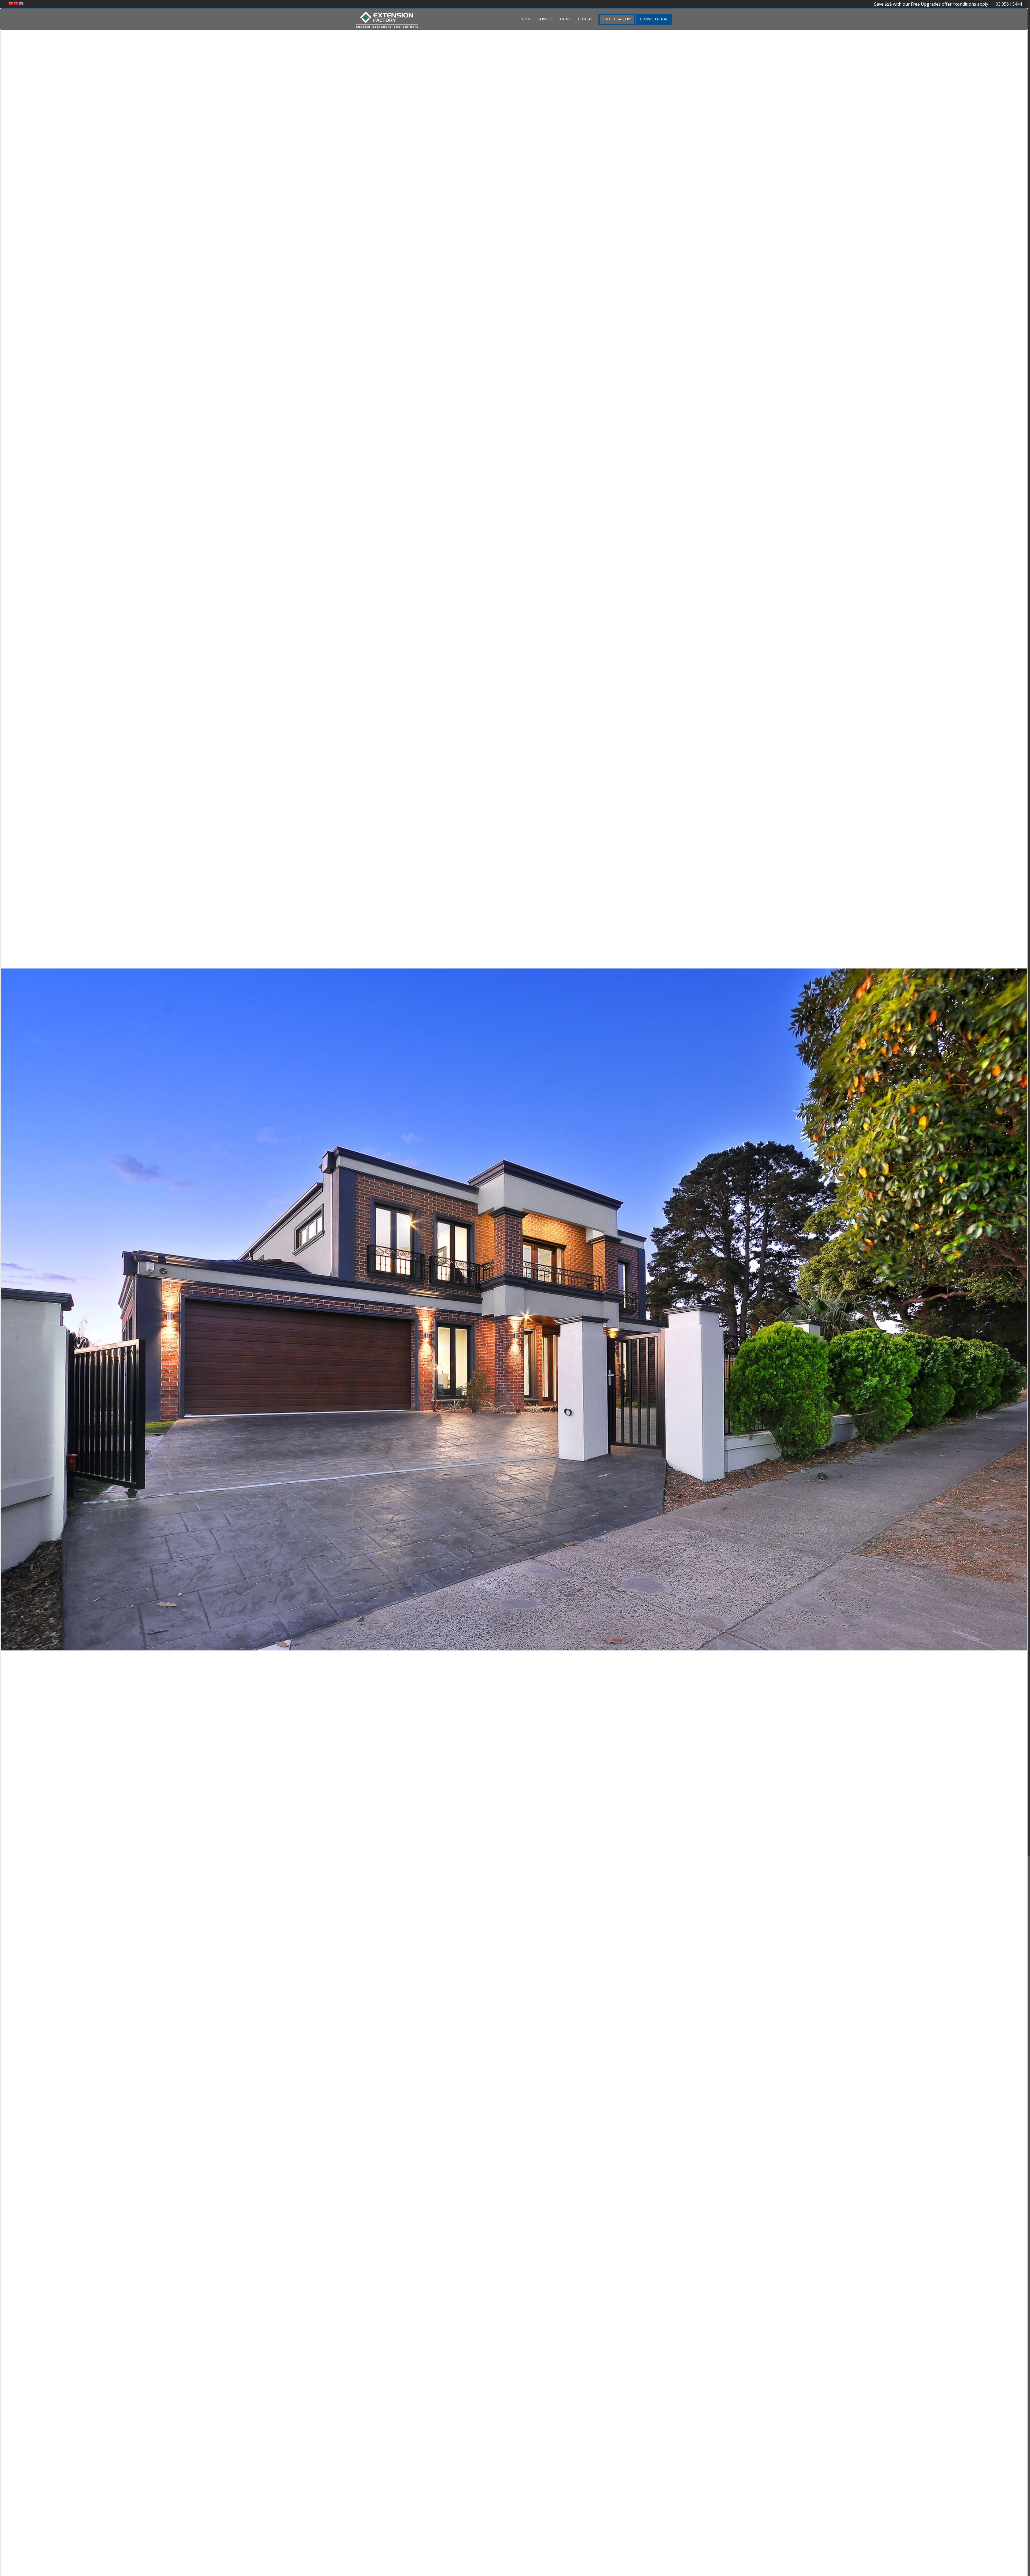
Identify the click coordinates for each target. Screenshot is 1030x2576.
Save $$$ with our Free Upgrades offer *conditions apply (932, 4)
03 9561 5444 (1006, 4)
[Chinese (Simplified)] (10, 3)
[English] (21, 3)
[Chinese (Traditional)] (16, 3)
